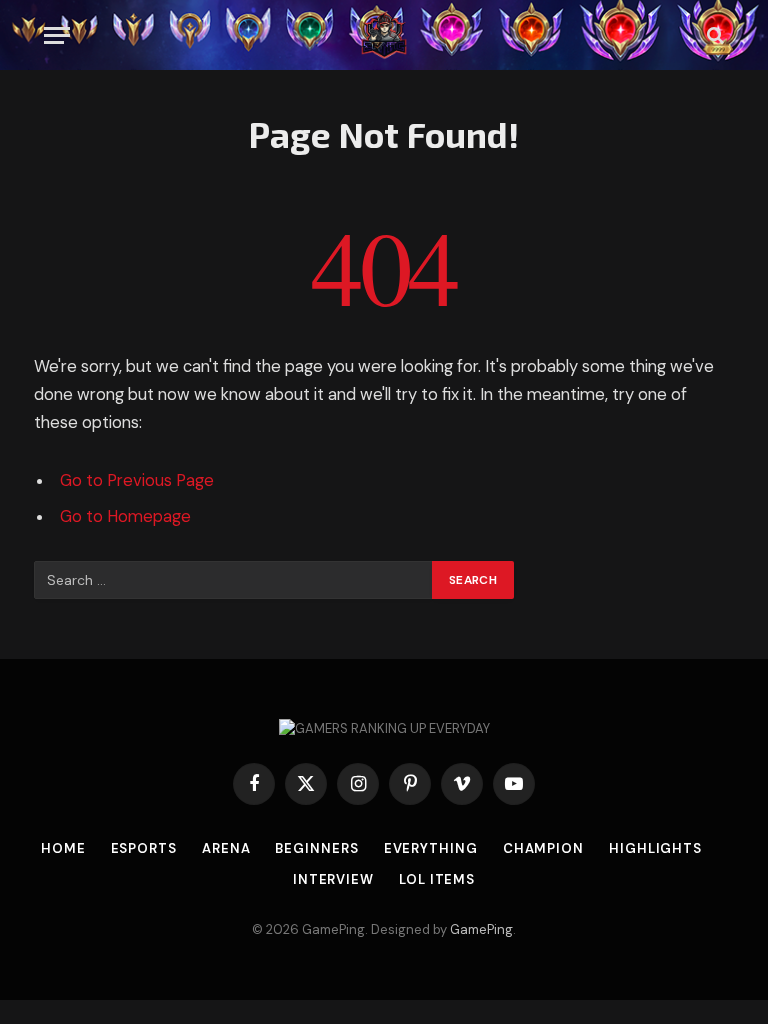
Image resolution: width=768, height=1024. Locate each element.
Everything (431, 848)
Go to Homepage (125, 516)
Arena (226, 848)
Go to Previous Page (137, 480)
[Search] (713, 35)
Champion (543, 848)
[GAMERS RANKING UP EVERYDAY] (384, 35)
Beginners (316, 848)
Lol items (437, 879)
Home (63, 848)
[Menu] (57, 35)
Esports (144, 848)
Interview (333, 879)
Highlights (655, 848)
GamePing (481, 929)
